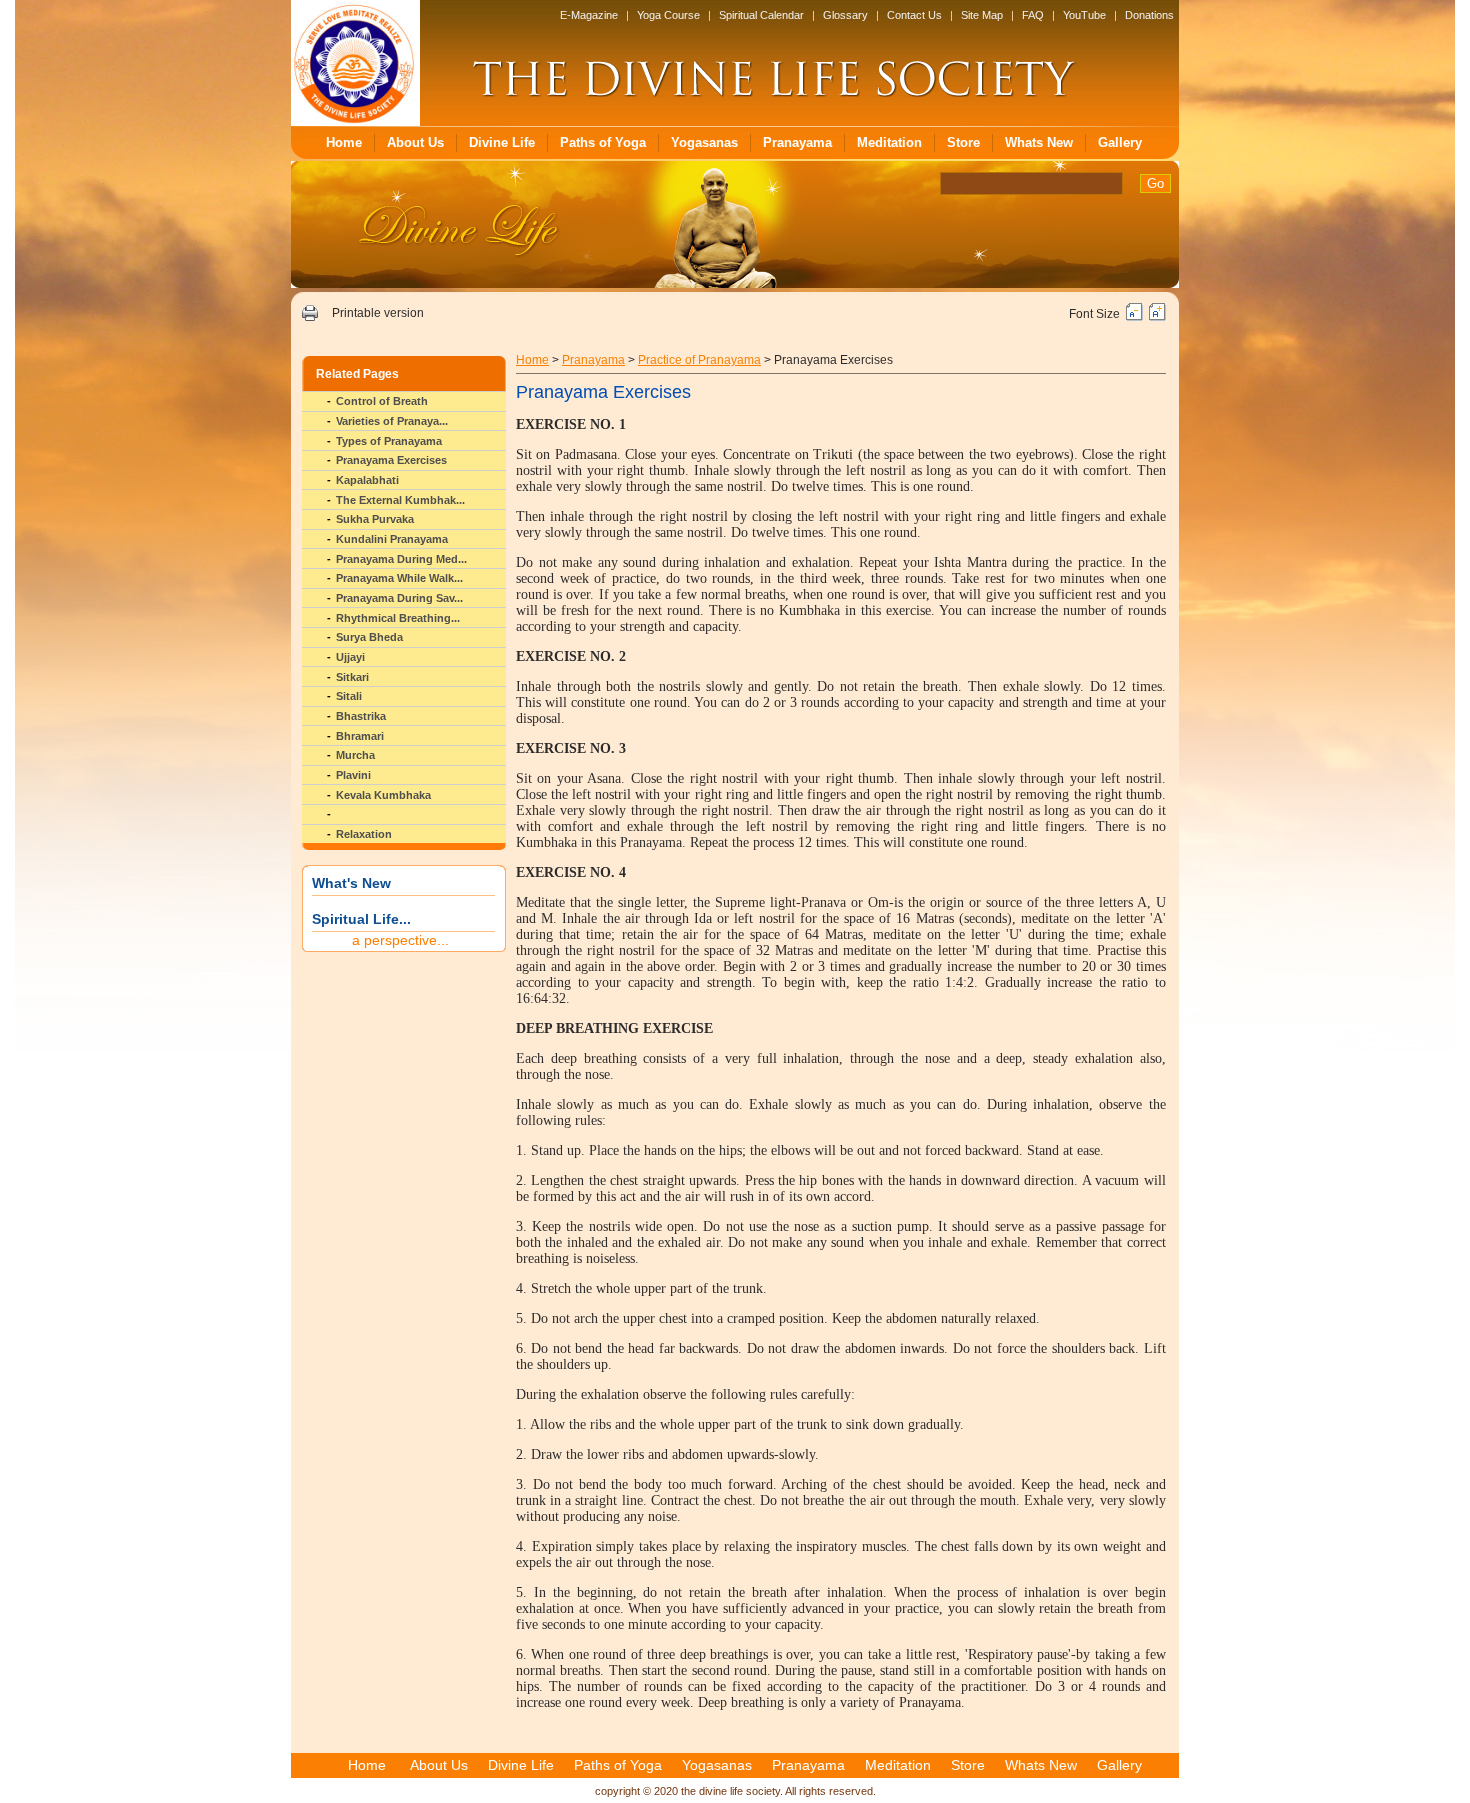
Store (963, 142)
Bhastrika (361, 716)
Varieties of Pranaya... (392, 421)
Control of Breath (382, 401)
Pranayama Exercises (391, 460)
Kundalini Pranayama (392, 539)
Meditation (889, 142)
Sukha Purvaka (375, 519)
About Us (415, 142)
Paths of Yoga (603, 142)
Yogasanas (704, 142)
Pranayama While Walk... (399, 578)
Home (344, 142)
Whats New (1039, 142)
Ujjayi (350, 657)
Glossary (845, 15)
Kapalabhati (367, 480)
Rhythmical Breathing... (398, 618)
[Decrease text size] (1134, 317)
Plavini (353, 775)
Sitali (349, 696)
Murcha (355, 755)
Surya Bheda (369, 637)
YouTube (1084, 15)
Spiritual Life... (361, 919)
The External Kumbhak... (400, 500)
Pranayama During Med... (401, 559)
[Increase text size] (1157, 317)
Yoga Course (668, 15)
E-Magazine (589, 15)
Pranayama (797, 142)
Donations (1149, 15)
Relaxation (364, 834)
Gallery (1120, 142)
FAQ (1033, 15)
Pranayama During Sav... (399, 598)
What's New (351, 883)
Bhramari (360, 736)
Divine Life (502, 142)
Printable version (378, 313)
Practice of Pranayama (699, 360)
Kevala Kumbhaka (383, 795)
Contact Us (914, 15)
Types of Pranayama (389, 441)
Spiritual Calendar (761, 15)
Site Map (982, 15)
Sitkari (352, 677)
